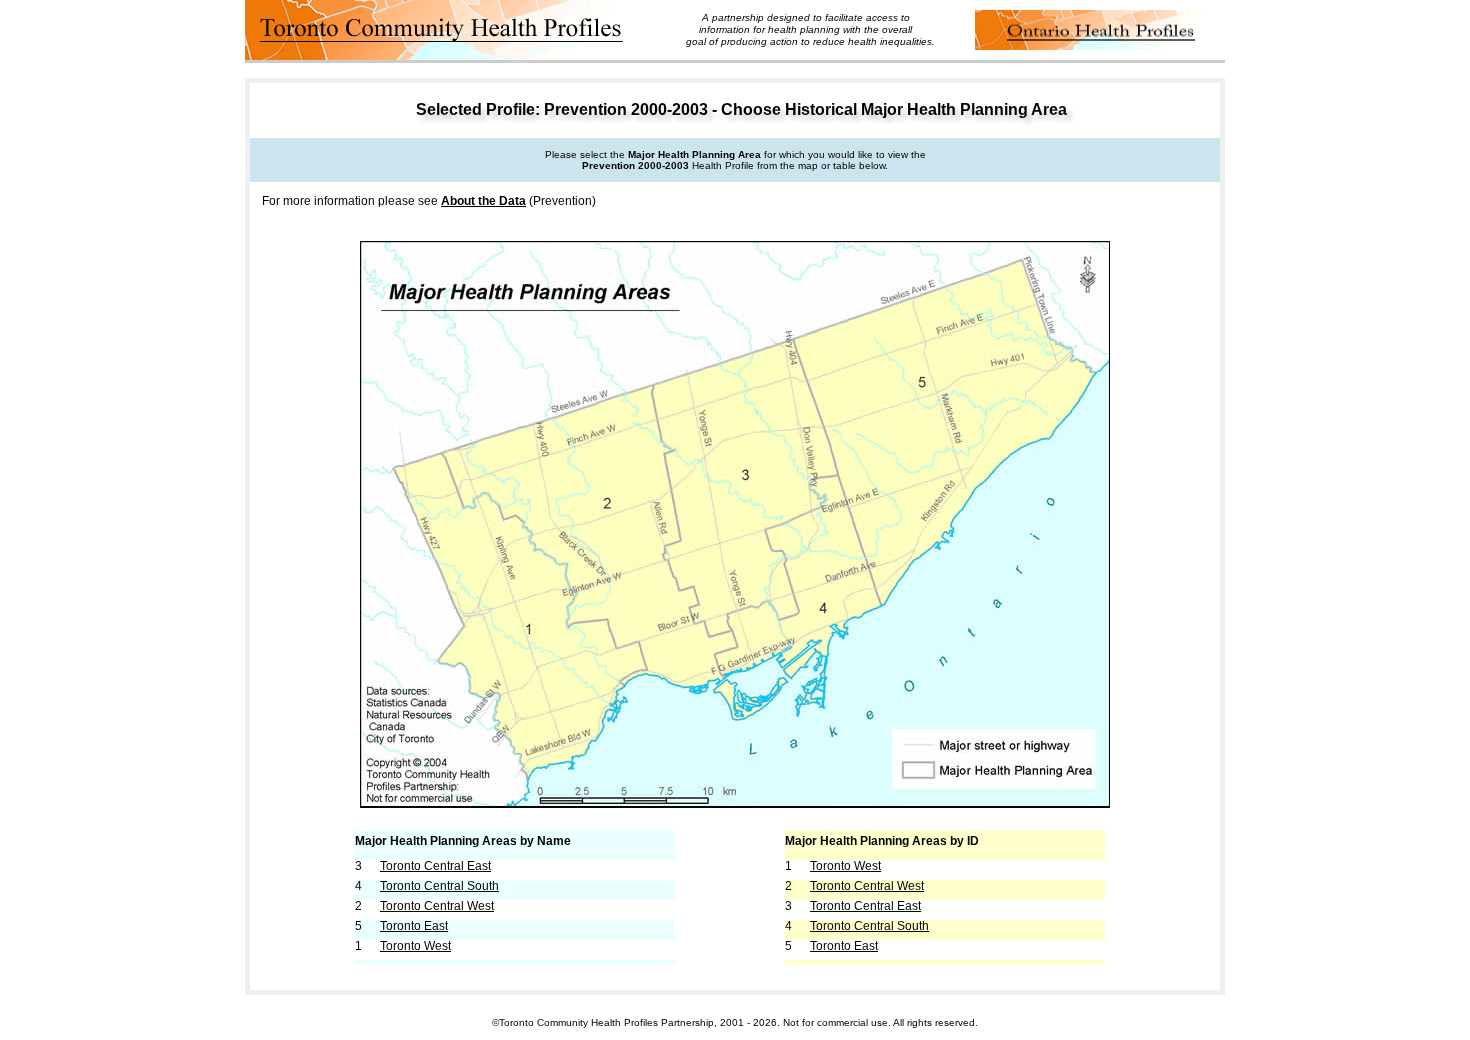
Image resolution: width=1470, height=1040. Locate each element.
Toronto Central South (439, 886)
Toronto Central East (435, 866)
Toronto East (414, 926)
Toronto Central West (437, 906)
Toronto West (415, 946)
